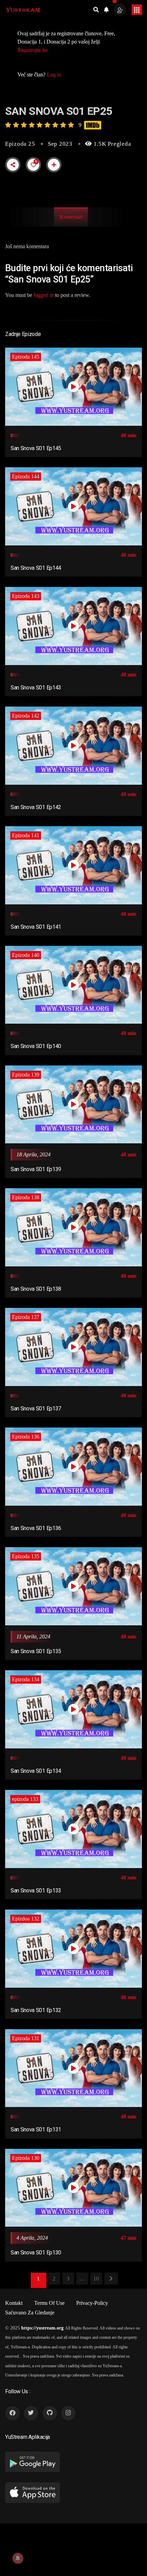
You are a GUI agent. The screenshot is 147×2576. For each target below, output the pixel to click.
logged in (44, 295)
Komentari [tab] (71, 217)
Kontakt (14, 2303)
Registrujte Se (32, 50)
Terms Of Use (49, 2303)
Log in (54, 75)
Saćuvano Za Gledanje (30, 2313)
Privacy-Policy (92, 2303)
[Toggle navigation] (137, 10)
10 (96, 2279)
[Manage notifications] (18, 2558)
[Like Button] (34, 165)
